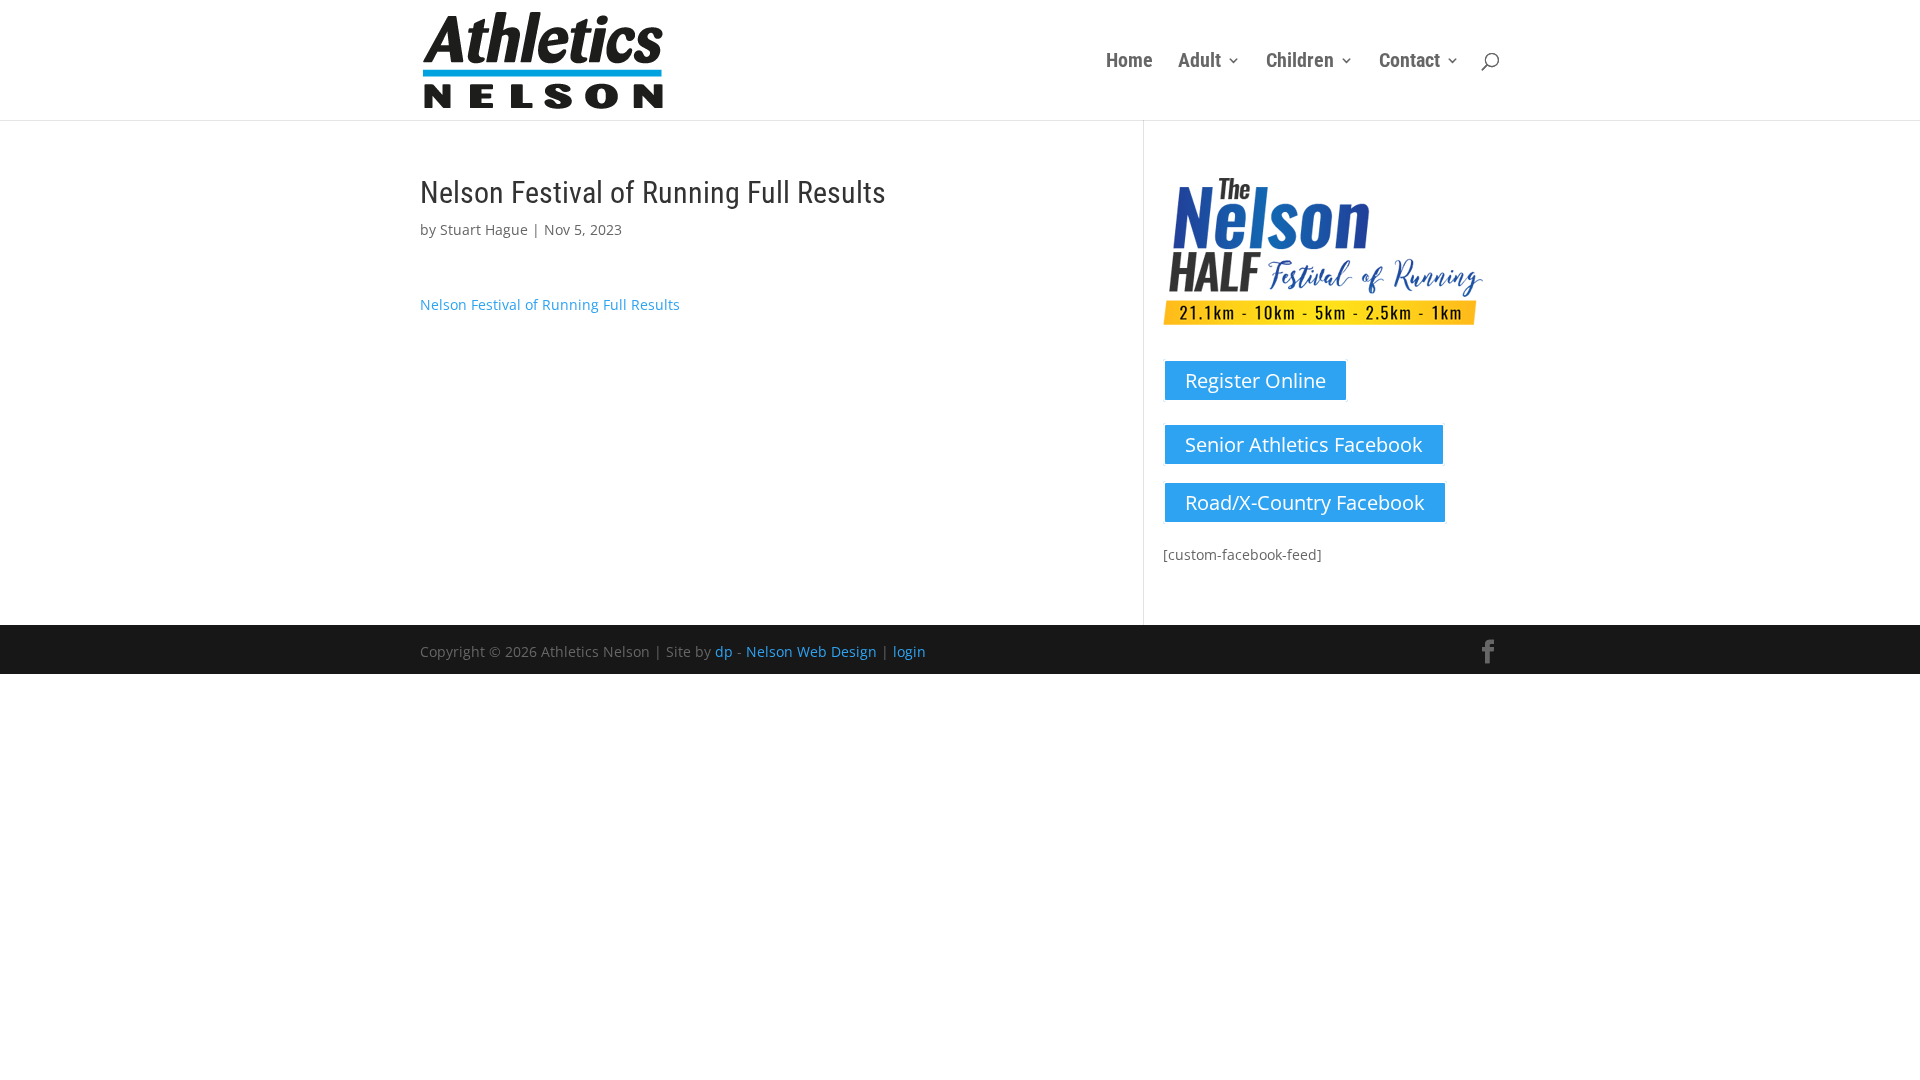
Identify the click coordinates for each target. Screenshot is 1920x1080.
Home (1129, 62)
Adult (1199, 62)
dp (724, 651)
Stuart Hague (484, 229)
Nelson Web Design (811, 651)
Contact (1409, 62)
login (909, 651)
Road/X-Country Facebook (1305, 502)
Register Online (1255, 380)
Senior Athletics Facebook (1304, 444)
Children (1300, 62)
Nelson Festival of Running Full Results (550, 304)
